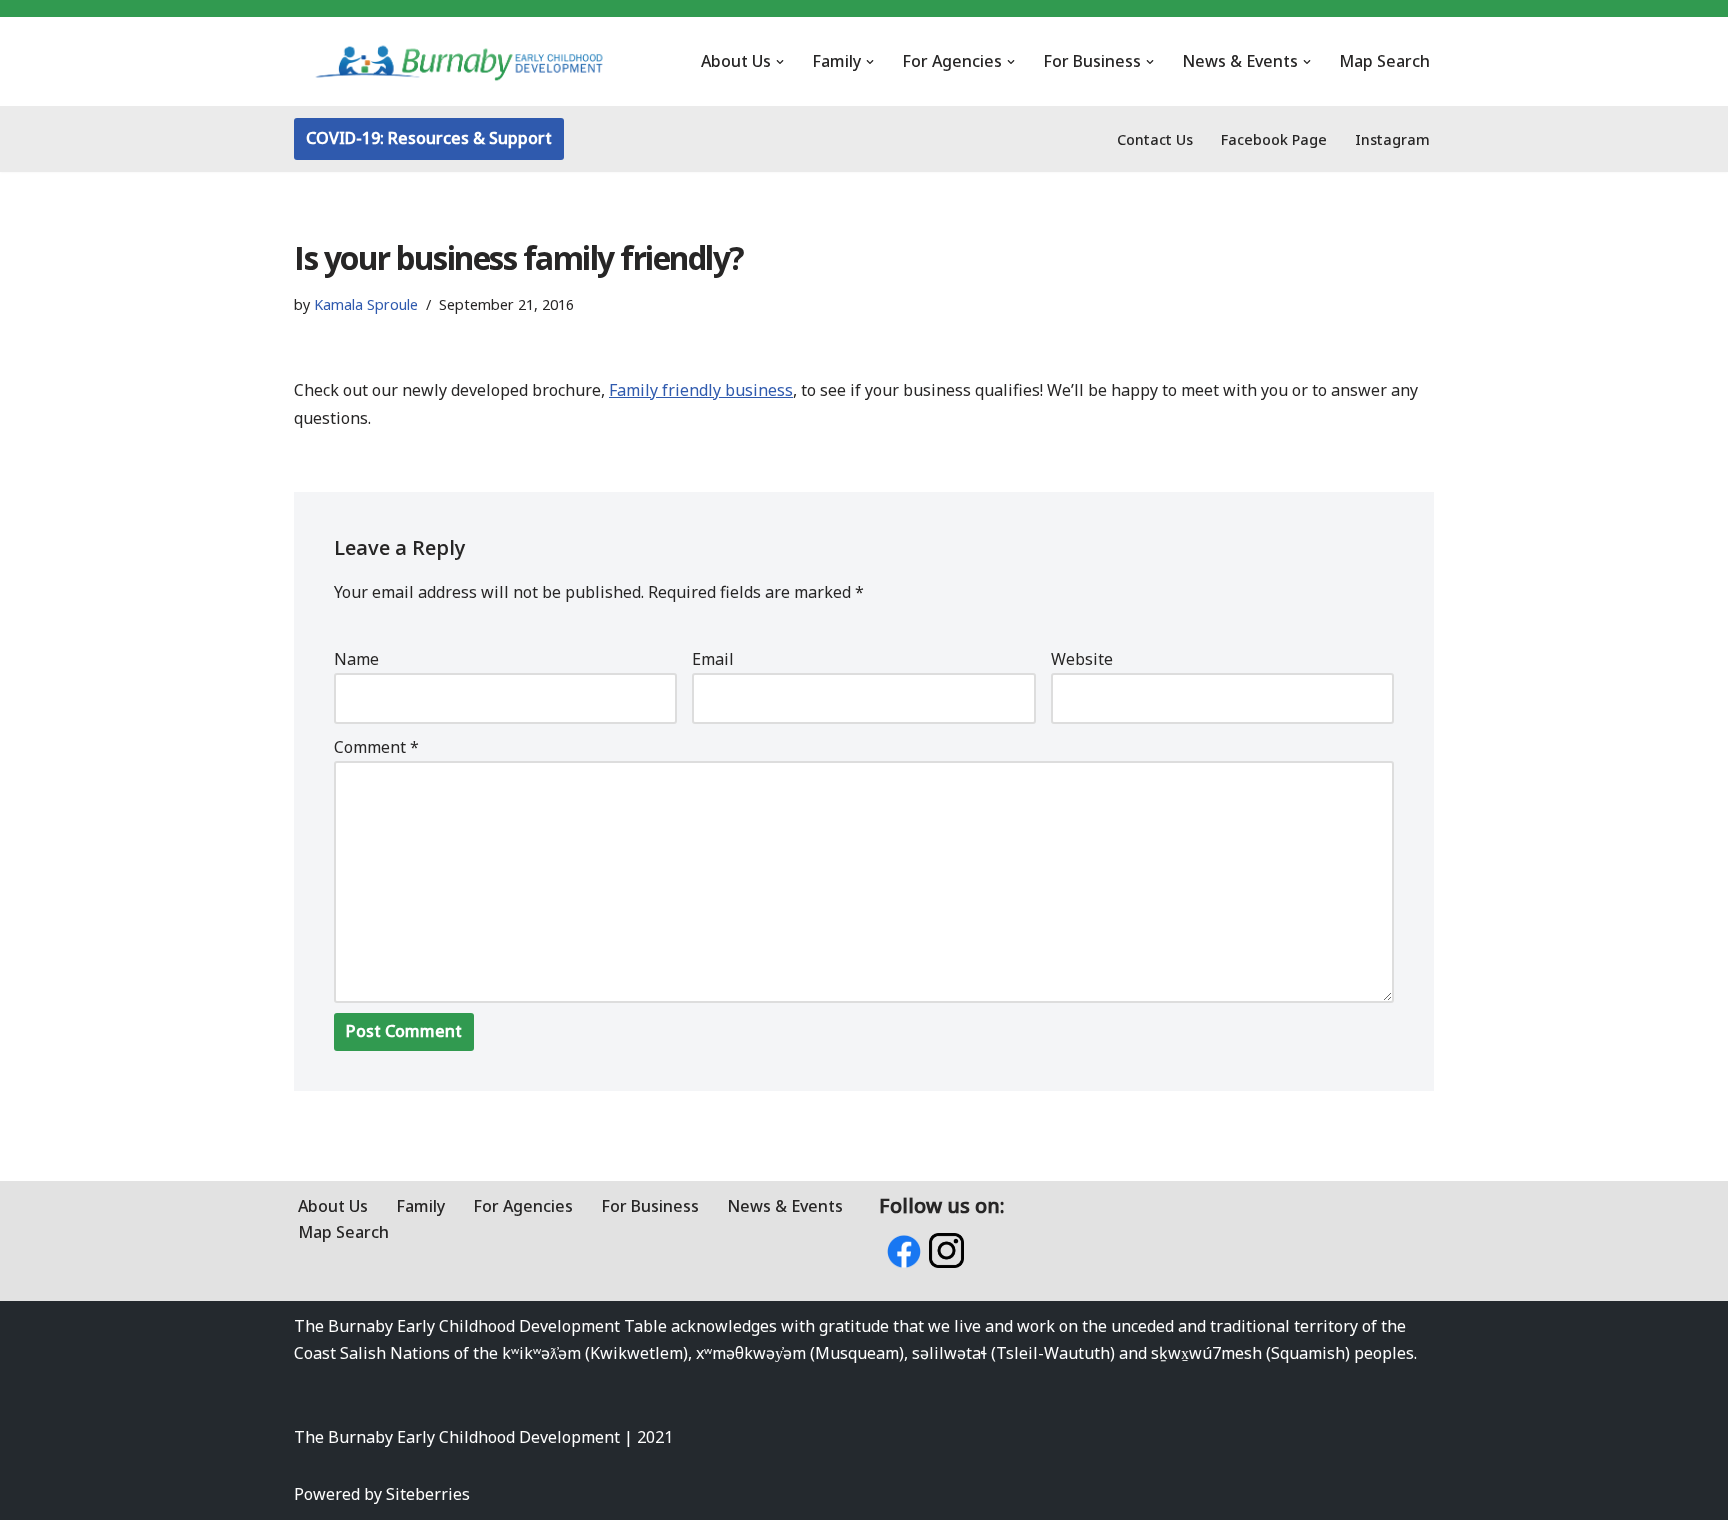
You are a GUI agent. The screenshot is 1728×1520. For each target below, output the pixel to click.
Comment (376, 747)
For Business (650, 1206)
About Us (333, 1206)
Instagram (1392, 139)
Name (356, 659)
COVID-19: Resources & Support (429, 138)
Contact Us (1155, 139)
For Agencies (523, 1206)
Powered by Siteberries (382, 1494)
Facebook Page (1274, 139)
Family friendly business (701, 390)
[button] (780, 62)
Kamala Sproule (366, 304)
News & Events (785, 1206)
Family (420, 1206)
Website (1082, 659)
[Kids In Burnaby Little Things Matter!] (459, 61)
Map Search (1384, 61)
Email (713, 659)
